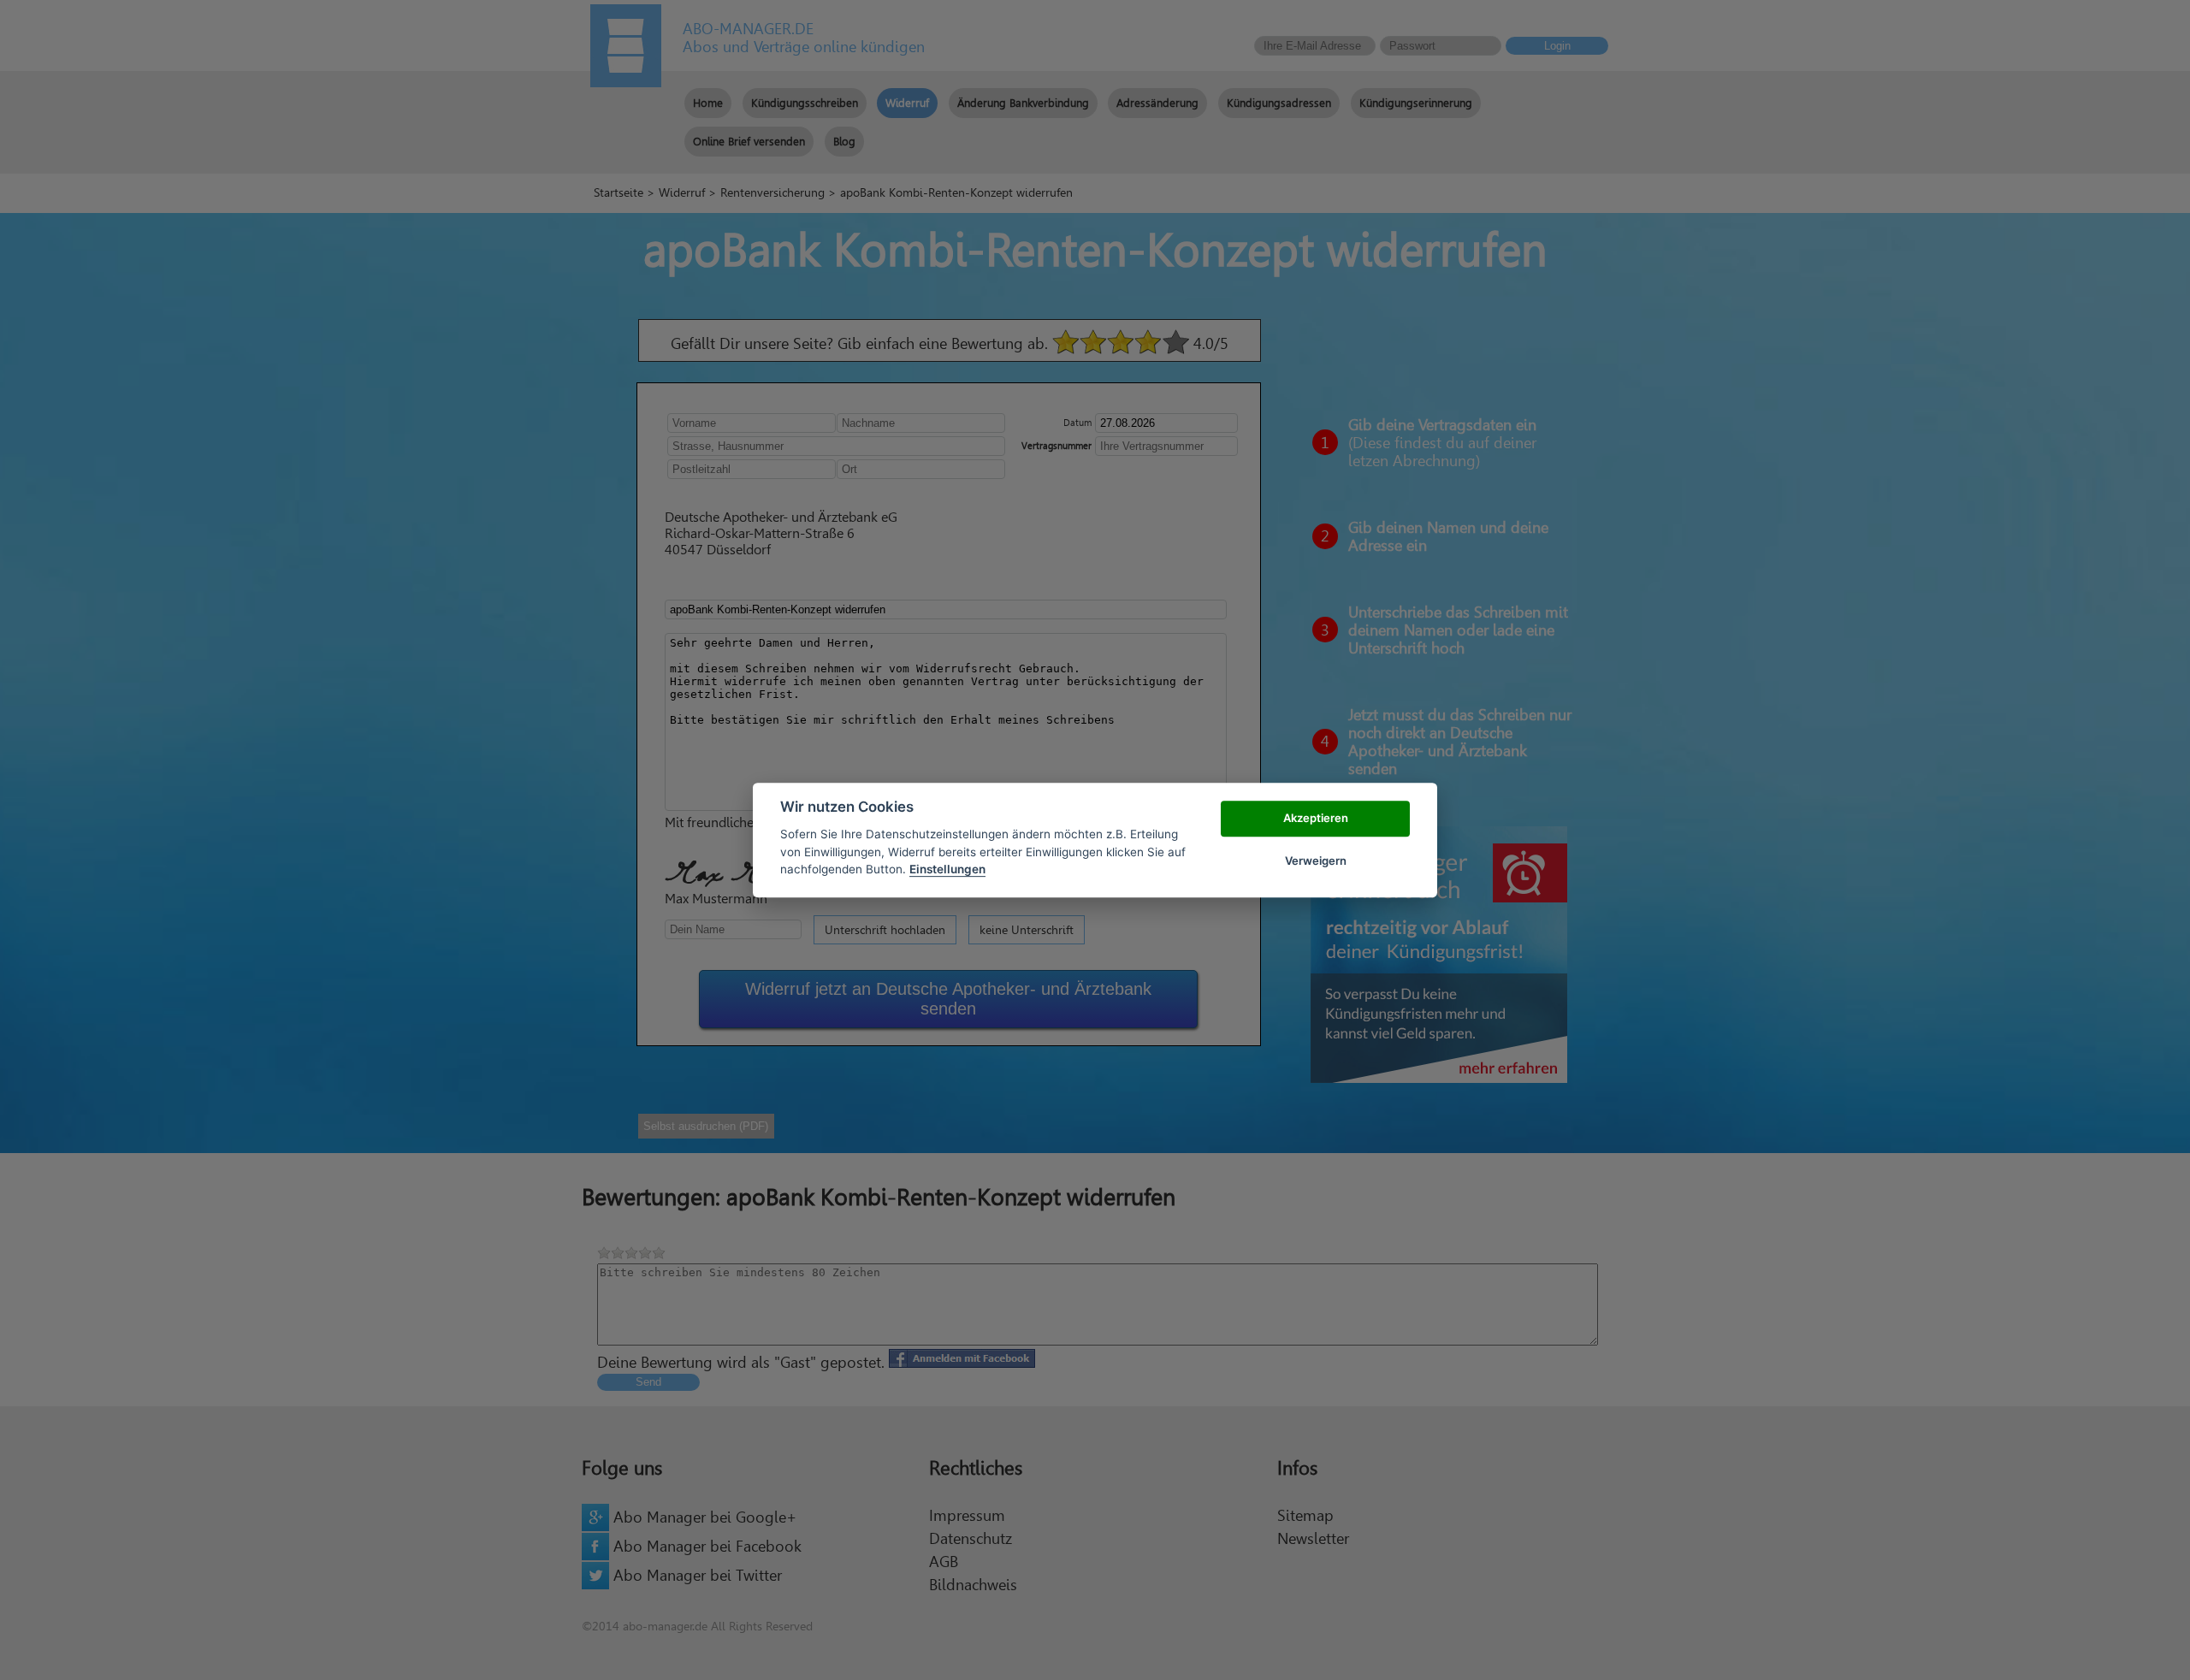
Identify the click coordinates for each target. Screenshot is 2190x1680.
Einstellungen (947, 869)
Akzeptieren (1316, 818)
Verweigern (1316, 861)
